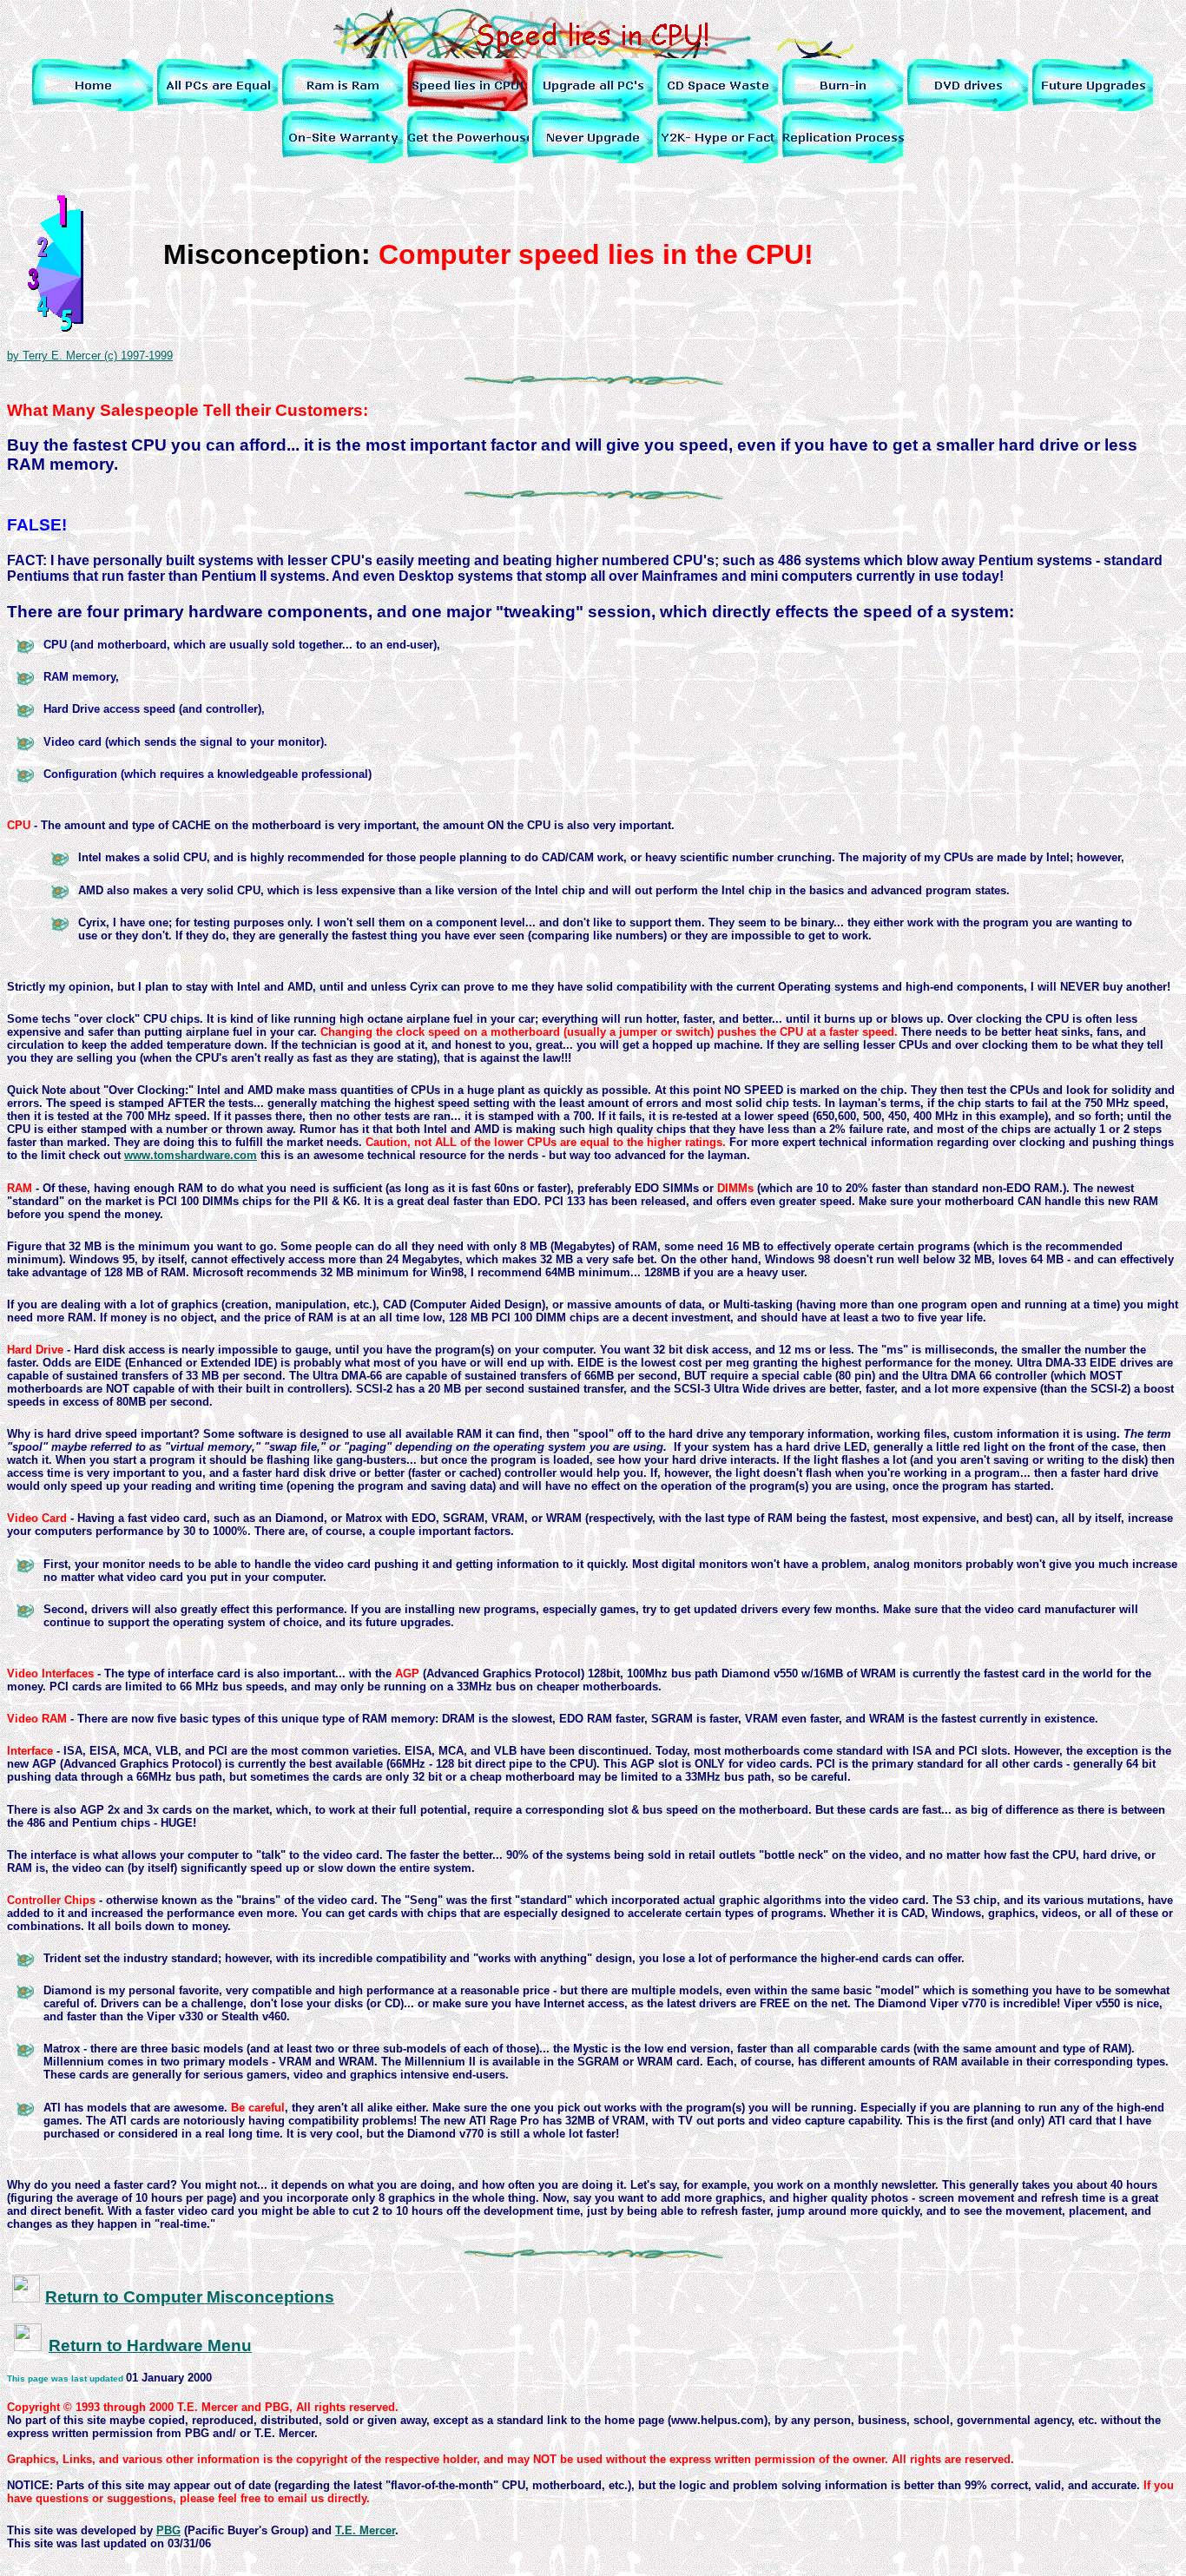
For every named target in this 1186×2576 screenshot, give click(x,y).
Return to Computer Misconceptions (190, 2297)
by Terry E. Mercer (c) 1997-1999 (90, 356)
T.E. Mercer (365, 2530)
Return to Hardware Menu (150, 2345)
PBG (168, 2530)
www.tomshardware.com (191, 1155)
